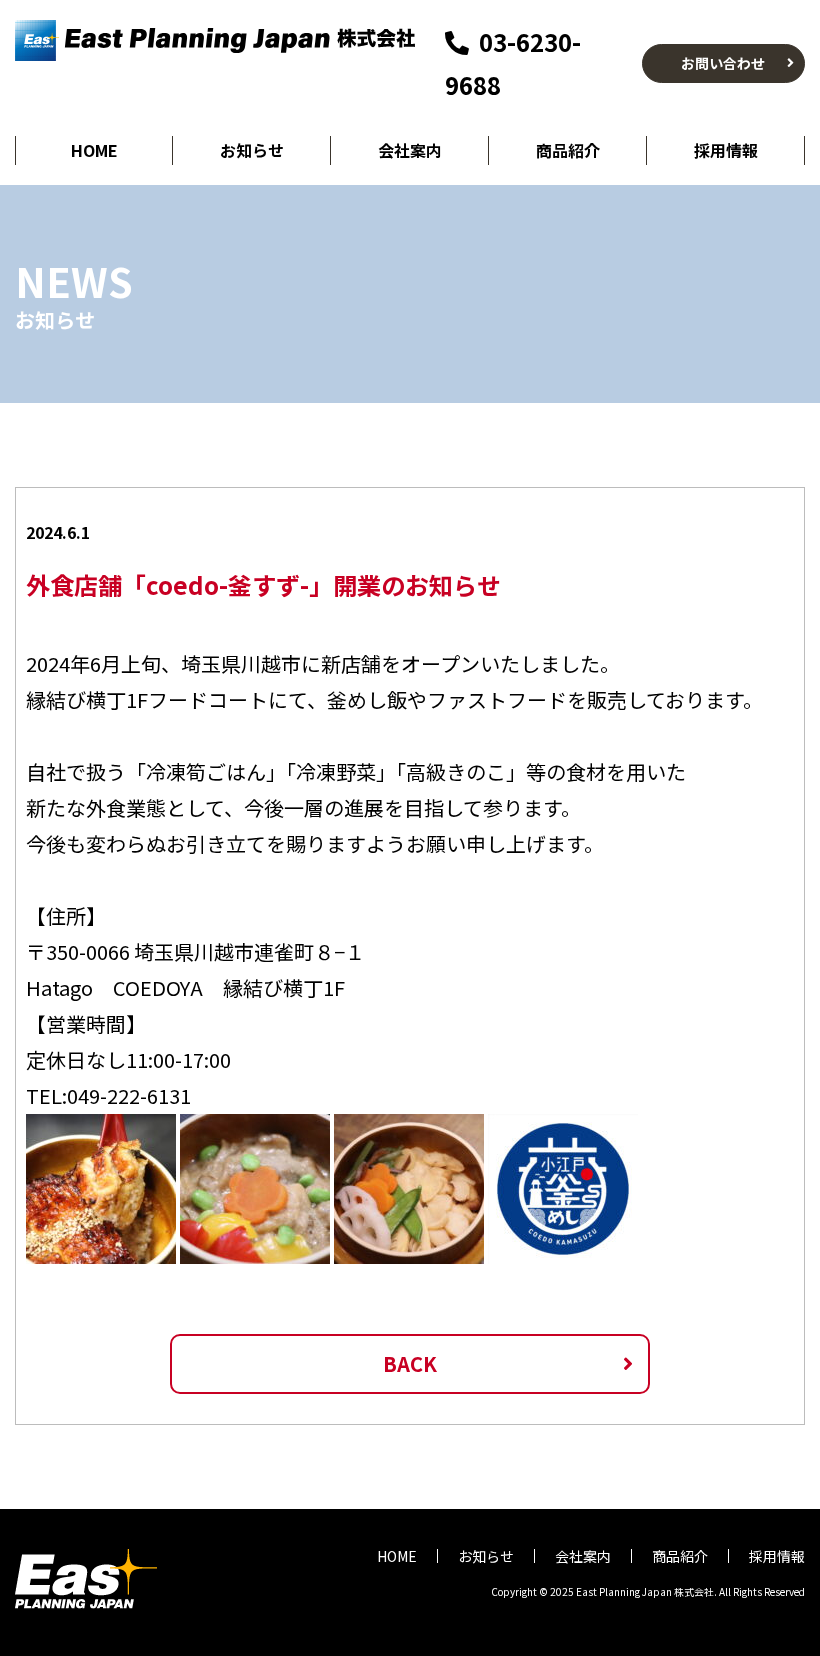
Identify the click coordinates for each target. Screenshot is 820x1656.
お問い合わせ (723, 63)
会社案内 (410, 150)
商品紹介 (568, 150)
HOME (94, 150)
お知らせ (252, 150)
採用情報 (726, 150)
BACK (410, 1363)
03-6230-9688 (513, 63)
